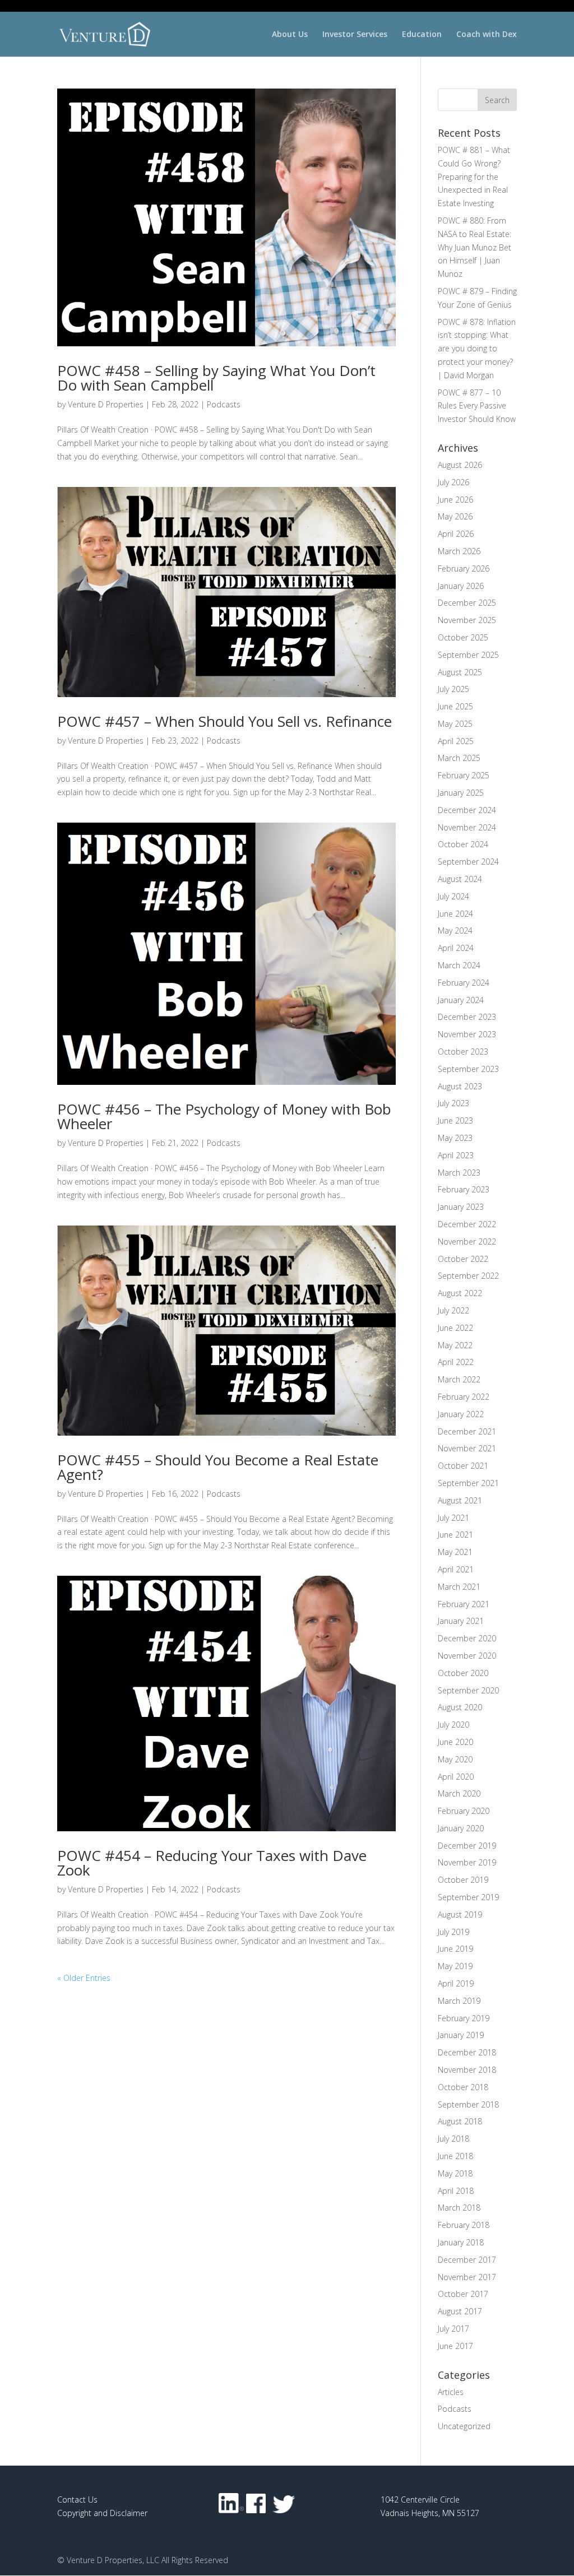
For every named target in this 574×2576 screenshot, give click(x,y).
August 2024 (460, 879)
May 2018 (455, 2173)
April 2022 (456, 1362)
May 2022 (455, 1345)
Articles (451, 2392)
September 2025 (468, 655)
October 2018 (463, 2087)
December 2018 (467, 2052)
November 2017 (467, 2277)
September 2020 (468, 1690)
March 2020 (459, 1793)
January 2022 (461, 1414)
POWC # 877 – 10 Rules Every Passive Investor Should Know (477, 406)
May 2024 (455, 930)
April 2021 (456, 1569)
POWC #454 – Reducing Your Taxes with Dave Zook (212, 1863)
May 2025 (455, 724)
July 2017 (453, 2329)
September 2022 (468, 1276)
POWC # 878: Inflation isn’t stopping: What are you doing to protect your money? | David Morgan (477, 349)
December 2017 (467, 2260)
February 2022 (464, 1397)
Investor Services (355, 35)
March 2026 (459, 551)
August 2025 (460, 672)
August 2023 (460, 1086)
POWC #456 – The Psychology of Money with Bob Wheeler (224, 1116)
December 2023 (467, 1017)
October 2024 (463, 844)
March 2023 (459, 1173)
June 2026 (455, 500)
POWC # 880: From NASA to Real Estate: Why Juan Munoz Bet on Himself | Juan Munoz (475, 247)
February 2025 (464, 775)
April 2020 (456, 1777)
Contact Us (77, 2500)
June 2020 (455, 1742)
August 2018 (460, 2121)
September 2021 (468, 1483)
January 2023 (461, 1207)
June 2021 (455, 1535)
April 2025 (456, 741)
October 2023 (463, 1052)
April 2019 (456, 1983)
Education (422, 35)
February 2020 (464, 1811)
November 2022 (467, 1241)
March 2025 (459, 758)
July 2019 (453, 1932)
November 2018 (467, 2070)
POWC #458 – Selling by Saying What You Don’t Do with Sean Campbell (216, 378)
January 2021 (461, 1621)
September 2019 (468, 1897)
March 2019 (459, 2001)
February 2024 (464, 983)
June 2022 (455, 1328)
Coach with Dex (487, 35)
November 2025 (467, 620)
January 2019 (461, 2035)
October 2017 (463, 2294)
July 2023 (453, 1103)
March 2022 (459, 1379)
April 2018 (456, 2191)
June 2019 (455, 1949)
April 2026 (456, 534)
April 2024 (456, 948)
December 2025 (467, 603)
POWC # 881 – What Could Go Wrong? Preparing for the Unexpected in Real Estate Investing (474, 177)
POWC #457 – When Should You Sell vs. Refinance (224, 721)
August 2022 (460, 1293)
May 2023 (455, 1138)
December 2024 (467, 810)
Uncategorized (464, 2426)
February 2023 (464, 1189)
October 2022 (463, 1259)
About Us (290, 35)
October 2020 (463, 1673)
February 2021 (464, 1604)
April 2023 (456, 1155)
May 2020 (455, 1759)
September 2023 (468, 1069)
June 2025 (455, 706)
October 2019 (463, 1880)
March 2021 (459, 1587)
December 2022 (467, 1224)
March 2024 (459, 965)
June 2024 (455, 914)
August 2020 (460, 1707)
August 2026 (460, 465)
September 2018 (468, 2104)
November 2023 (467, 1034)
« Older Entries (84, 1978)
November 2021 (467, 1448)
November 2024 (467, 827)
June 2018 (455, 2156)
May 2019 (455, 1966)
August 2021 (460, 1500)
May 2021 (455, 1552)
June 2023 (455, 1120)
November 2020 (467, 1656)
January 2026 (461, 586)
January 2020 (461, 1828)
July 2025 (453, 689)
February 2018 (464, 2225)
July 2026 (453, 482)
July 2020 (453, 1725)
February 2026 (464, 568)
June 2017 (455, 2346)
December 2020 (467, 1638)
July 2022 (453, 1310)
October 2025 (463, 637)
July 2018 (453, 2139)
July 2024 (453, 896)
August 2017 (460, 2311)
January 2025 (461, 793)
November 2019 (467, 1862)
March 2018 (459, 2208)
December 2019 (467, 1846)
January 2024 (461, 1000)
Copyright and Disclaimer (102, 2513)
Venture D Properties (106, 404)
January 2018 (461, 2242)
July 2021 (453, 1518)
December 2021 (467, 1431)
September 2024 (468, 862)
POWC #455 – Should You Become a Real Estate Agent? (218, 1467)
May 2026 (455, 516)
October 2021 (463, 1466)
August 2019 (460, 1914)
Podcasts (224, 404)
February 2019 (464, 2018)
